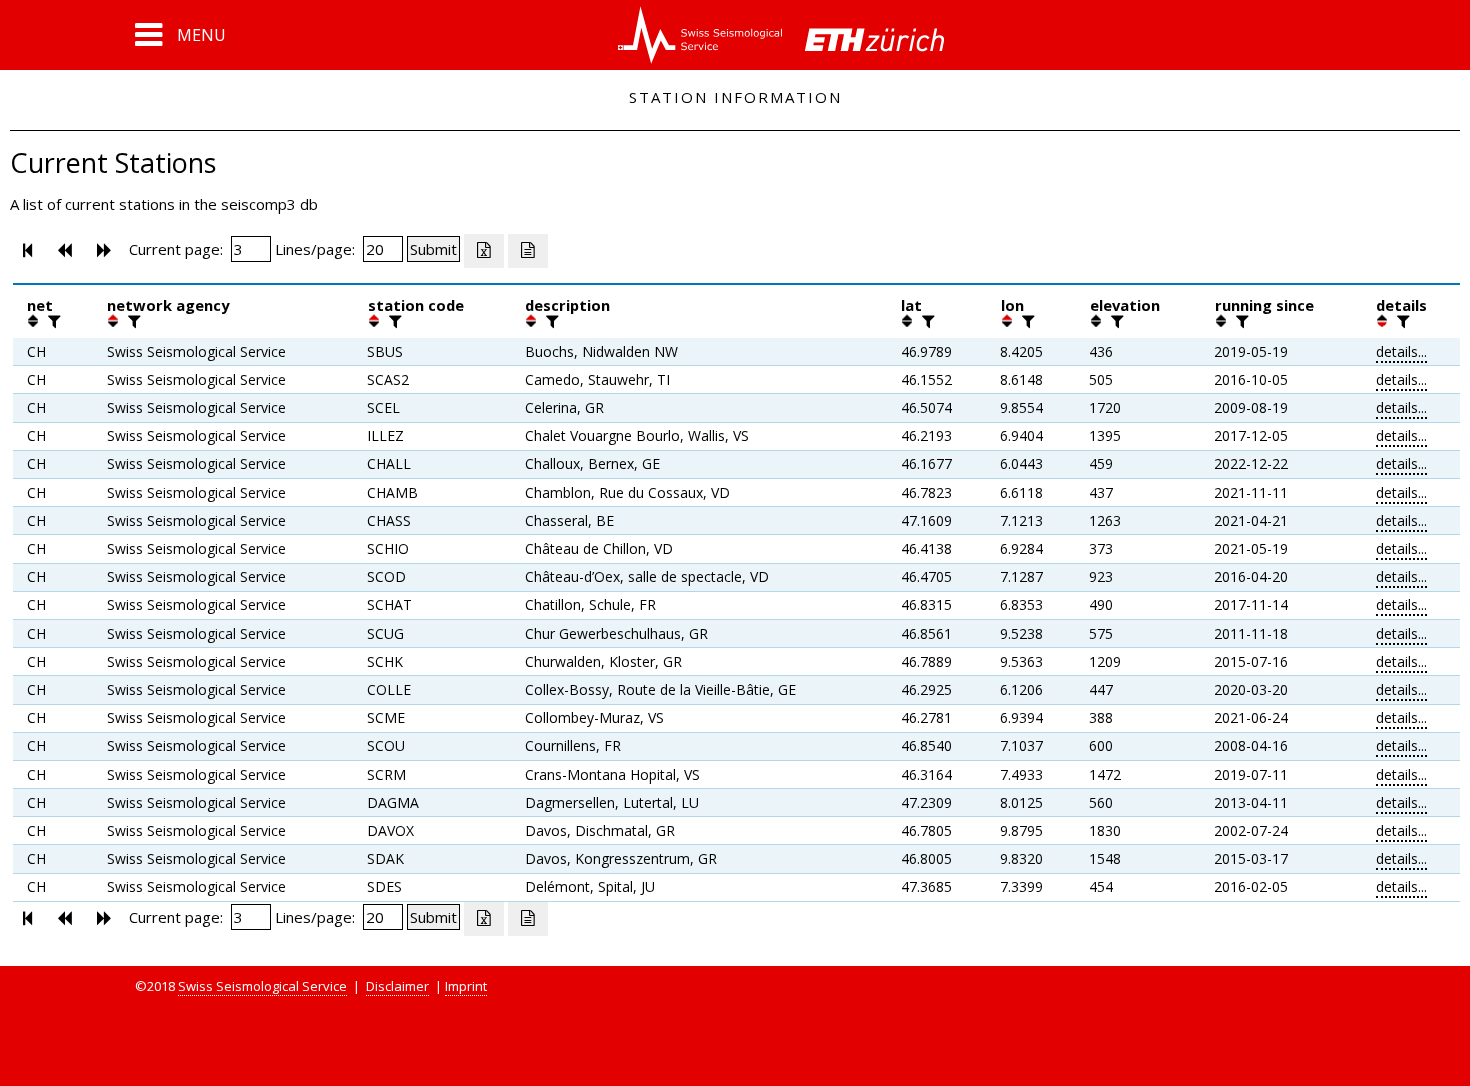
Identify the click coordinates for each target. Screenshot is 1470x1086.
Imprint (466, 986)
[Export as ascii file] (528, 251)
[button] (180, 35)
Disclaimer (397, 986)
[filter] (52, 321)
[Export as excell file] (484, 251)
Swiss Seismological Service (262, 986)
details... (1401, 351)
